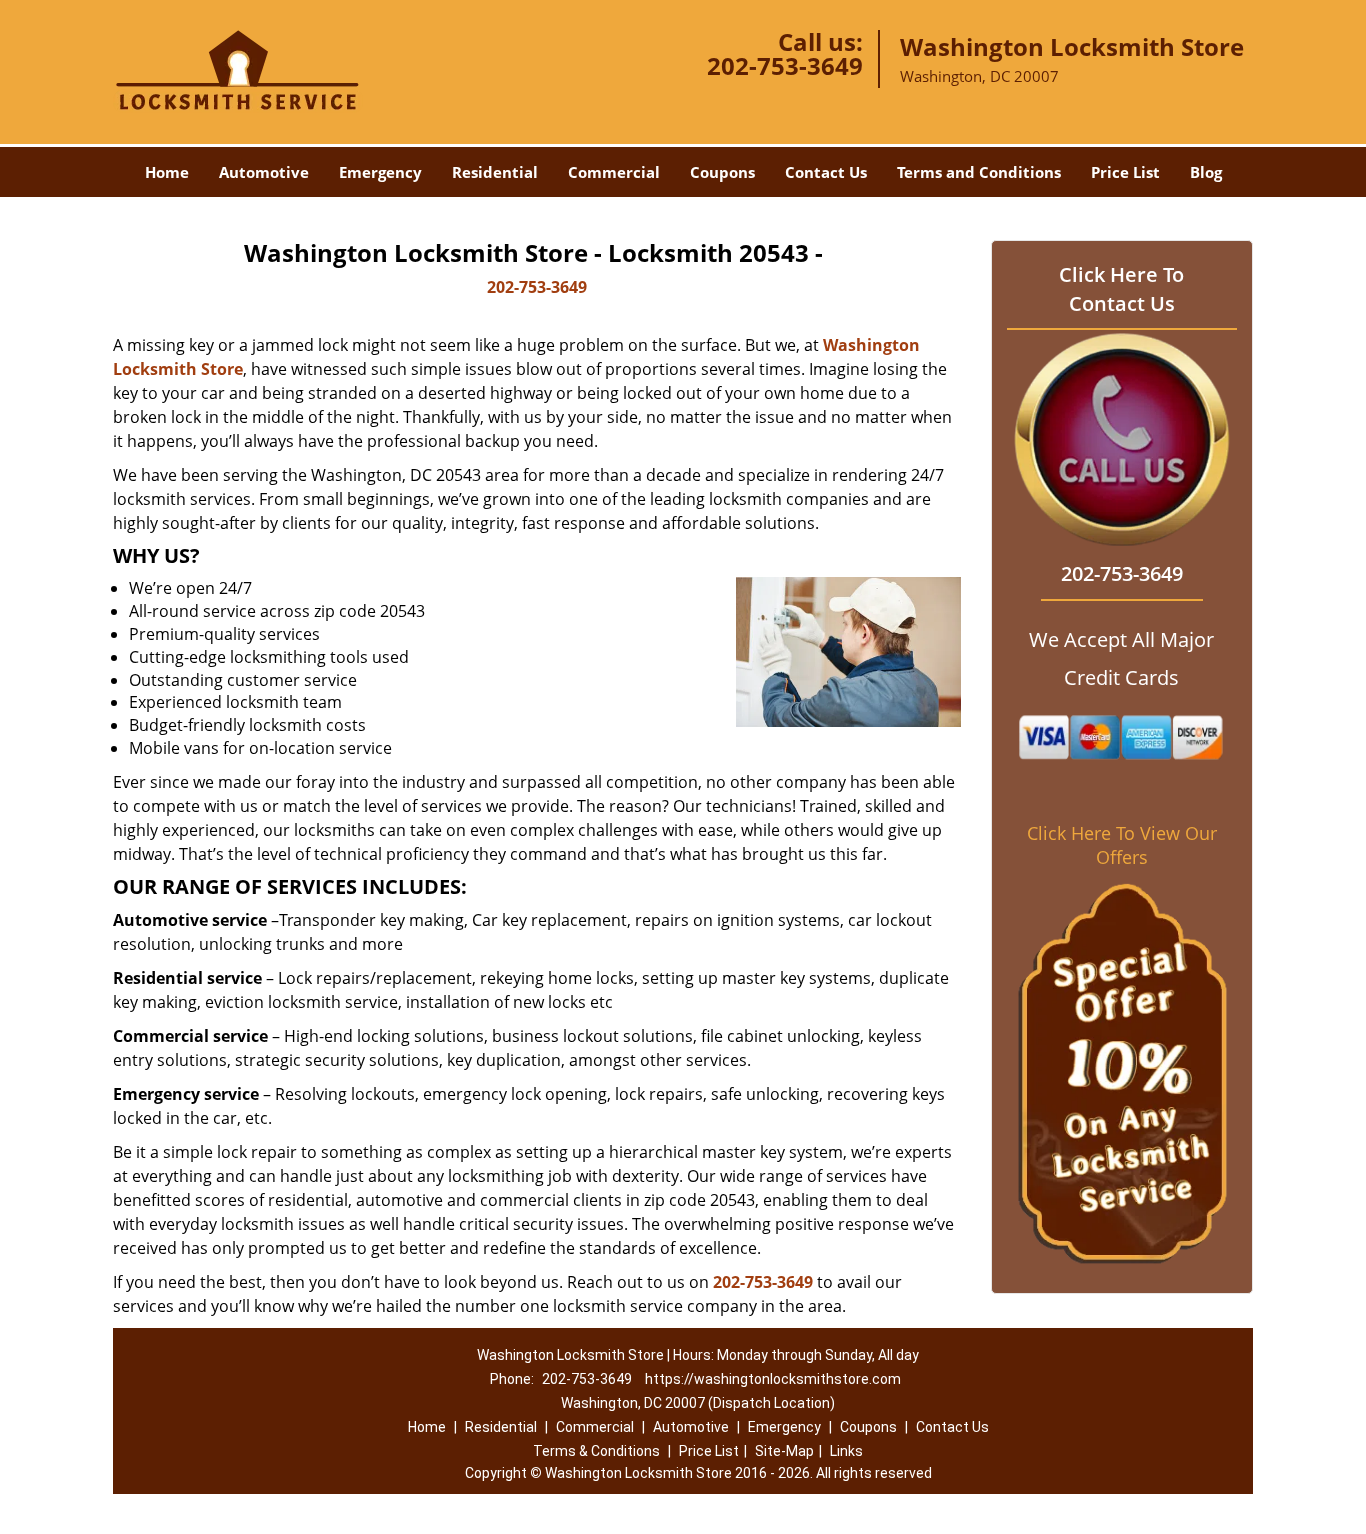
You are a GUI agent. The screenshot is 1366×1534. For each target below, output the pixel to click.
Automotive (264, 172)
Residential (495, 172)
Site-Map (784, 1451)
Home (167, 172)
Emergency (380, 172)
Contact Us (826, 172)
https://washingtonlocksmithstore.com (773, 1379)
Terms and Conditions (979, 172)
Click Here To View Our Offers (1122, 845)
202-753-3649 (785, 65)
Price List (1125, 172)
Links (846, 1451)
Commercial (614, 172)
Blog (1206, 172)
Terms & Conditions (596, 1451)
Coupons (722, 172)
